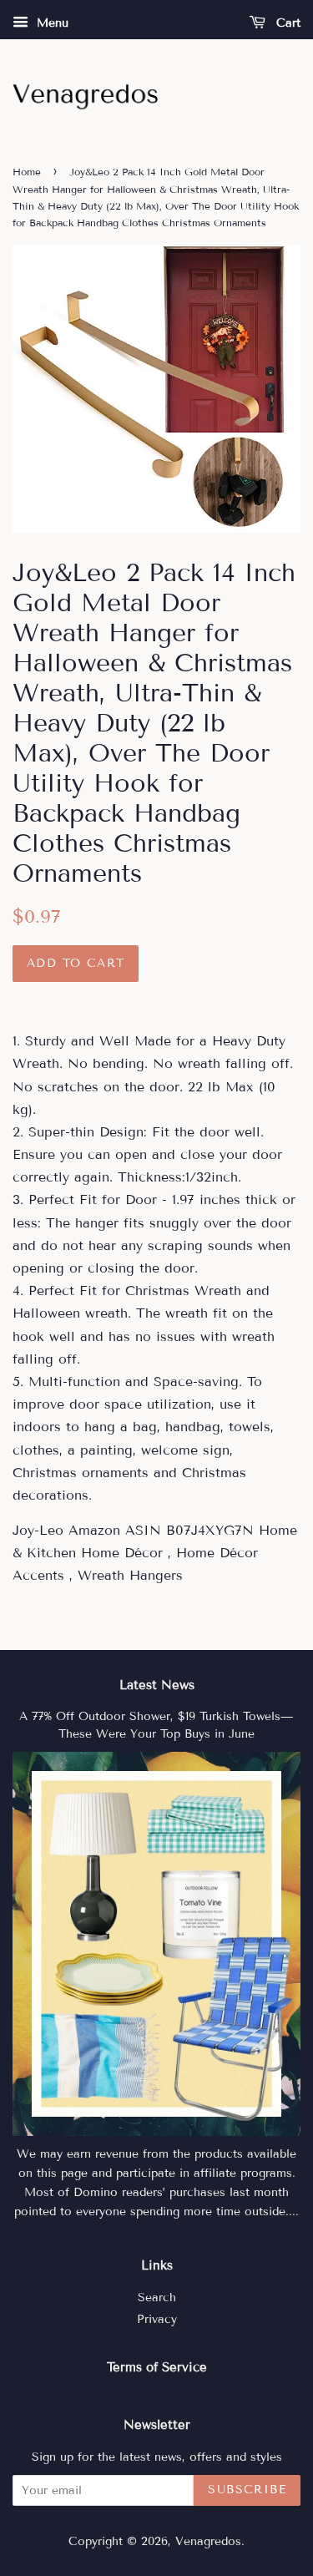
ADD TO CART (76, 963)
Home (27, 172)
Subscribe (247, 2490)
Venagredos (208, 2541)
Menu (50, 23)
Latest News (157, 1685)
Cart (286, 23)
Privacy (157, 2319)
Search (157, 2298)
